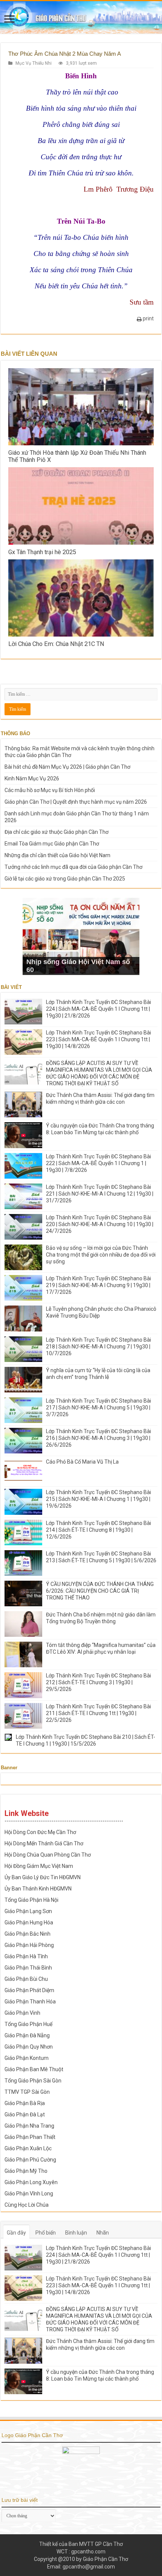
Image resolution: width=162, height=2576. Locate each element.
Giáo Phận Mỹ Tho (26, 2171)
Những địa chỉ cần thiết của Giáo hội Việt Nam (57, 855)
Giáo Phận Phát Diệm (29, 1990)
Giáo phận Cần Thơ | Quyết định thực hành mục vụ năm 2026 (76, 802)
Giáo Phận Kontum (27, 2058)
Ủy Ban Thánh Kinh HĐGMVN (38, 1889)
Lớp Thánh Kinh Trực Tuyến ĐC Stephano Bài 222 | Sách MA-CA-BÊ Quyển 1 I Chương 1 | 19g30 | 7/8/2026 (99, 1163)
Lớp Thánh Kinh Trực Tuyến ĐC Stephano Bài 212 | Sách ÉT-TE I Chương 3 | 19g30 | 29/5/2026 (99, 1682)
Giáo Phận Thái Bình (28, 1968)
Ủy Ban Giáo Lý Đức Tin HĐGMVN (43, 1877)
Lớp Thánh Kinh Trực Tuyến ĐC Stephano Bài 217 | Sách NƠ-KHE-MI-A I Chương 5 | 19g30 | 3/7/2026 (99, 1408)
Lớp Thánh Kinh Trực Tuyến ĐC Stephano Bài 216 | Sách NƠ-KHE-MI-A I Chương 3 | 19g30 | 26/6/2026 (99, 1438)
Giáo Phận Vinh (22, 2013)
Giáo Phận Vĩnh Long (29, 2194)
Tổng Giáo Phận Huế (28, 2024)
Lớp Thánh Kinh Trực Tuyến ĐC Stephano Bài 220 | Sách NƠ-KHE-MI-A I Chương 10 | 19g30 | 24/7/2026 (100, 1224)
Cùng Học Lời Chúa (27, 2205)
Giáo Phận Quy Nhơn (29, 2047)
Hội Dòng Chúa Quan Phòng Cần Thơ (48, 1855)
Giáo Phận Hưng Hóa (29, 1922)
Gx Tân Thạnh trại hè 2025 (42, 552)
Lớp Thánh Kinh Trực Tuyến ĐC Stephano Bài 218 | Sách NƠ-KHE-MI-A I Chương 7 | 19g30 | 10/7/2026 (99, 1347)
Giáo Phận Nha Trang (29, 2126)
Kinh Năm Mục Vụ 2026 (32, 778)
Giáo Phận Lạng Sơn (28, 1911)
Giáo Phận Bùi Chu (26, 1979)
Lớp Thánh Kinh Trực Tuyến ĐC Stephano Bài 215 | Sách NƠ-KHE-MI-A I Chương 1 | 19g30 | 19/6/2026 (99, 1499)
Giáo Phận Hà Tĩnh (26, 1956)
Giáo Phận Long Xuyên (31, 2182)
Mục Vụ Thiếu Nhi (34, 63)
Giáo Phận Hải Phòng (29, 1945)
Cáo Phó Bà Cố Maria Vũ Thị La (82, 1462)
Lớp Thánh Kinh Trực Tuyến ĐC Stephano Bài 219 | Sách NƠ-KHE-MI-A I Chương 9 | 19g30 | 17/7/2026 (99, 1285)
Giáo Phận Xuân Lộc (28, 2148)
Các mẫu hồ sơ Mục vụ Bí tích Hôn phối (50, 790)
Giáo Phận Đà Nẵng (27, 2035)
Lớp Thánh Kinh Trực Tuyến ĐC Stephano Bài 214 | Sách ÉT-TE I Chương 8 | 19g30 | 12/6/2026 (99, 1530)
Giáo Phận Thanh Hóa (30, 2002)
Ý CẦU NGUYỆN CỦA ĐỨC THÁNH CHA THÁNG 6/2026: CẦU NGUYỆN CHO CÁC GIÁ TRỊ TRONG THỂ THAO (100, 1591)
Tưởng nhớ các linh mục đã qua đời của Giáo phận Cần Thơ (73, 867)
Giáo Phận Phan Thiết (30, 2137)
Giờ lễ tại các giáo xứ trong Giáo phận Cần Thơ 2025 (65, 879)
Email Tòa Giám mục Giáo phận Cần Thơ (52, 844)
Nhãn (103, 2233)
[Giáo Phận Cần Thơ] (81, 17)
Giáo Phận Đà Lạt (25, 2114)
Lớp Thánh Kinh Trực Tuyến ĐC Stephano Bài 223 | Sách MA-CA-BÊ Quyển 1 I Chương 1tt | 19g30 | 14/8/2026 (99, 1039)
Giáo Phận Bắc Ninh (28, 1934)
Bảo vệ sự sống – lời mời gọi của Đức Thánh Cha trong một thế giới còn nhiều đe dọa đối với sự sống (101, 1255)
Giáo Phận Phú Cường (30, 2160)
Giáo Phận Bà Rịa (25, 2103)
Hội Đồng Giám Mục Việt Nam (39, 1866)
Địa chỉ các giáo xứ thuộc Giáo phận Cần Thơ (57, 832)
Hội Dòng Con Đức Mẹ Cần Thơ (40, 1832)
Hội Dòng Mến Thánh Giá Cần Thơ (44, 1843)
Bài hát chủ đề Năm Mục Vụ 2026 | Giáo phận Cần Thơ (67, 767)
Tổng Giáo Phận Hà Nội (31, 1900)
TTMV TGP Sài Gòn (27, 2092)
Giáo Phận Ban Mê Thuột (34, 2069)
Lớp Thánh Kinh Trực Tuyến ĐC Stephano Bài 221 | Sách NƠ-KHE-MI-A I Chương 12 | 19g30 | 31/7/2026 (100, 1194)
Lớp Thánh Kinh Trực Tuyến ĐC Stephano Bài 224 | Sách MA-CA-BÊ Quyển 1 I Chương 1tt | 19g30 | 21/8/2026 (99, 1009)
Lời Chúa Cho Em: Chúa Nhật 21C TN (56, 644)
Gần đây (16, 2233)
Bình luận (76, 2233)
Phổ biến (46, 2233)
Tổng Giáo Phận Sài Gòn (33, 2081)
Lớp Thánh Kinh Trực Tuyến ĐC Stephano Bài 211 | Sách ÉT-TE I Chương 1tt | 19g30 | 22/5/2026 (99, 1713)
